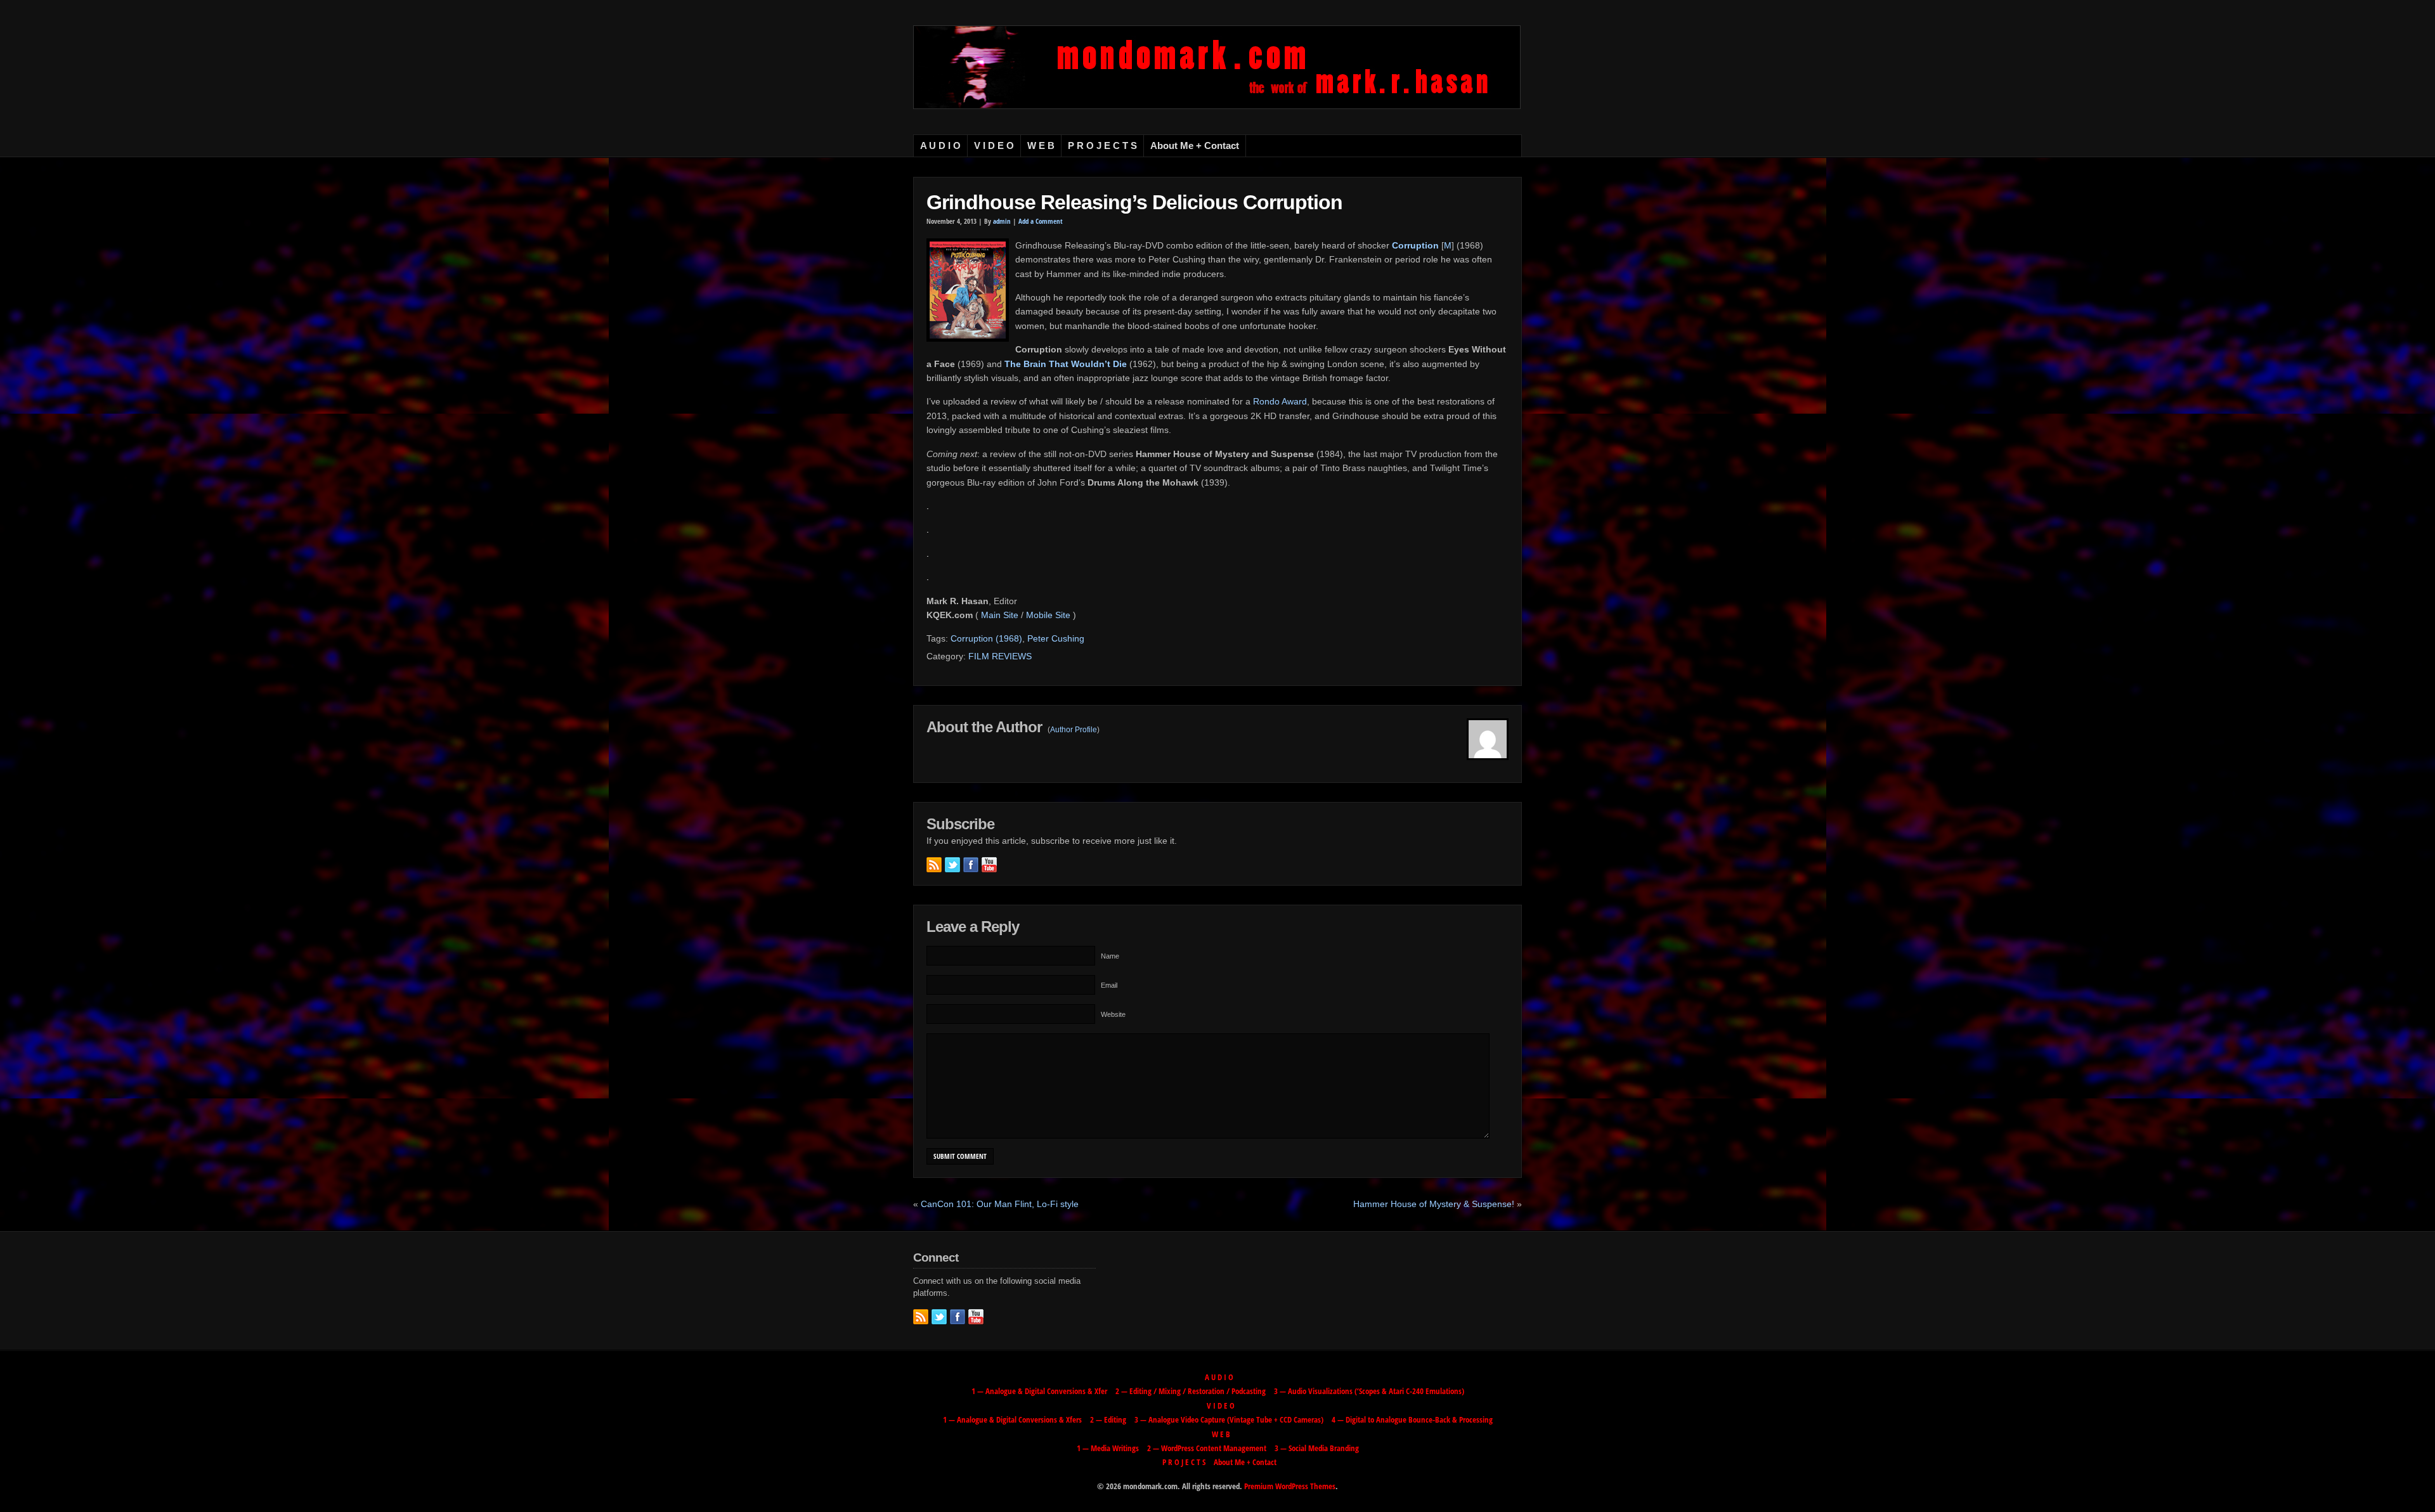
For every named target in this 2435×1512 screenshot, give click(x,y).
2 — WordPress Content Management (1207, 1448)
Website (1113, 1014)
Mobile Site (1048, 615)
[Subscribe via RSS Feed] (934, 865)
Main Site (1000, 615)
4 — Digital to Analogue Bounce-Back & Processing (1412, 1419)
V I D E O (994, 146)
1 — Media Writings (1108, 1448)
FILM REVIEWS (1000, 656)
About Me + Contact (1195, 146)
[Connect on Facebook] (971, 865)
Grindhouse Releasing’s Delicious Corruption (1134, 202)
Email (1109, 985)
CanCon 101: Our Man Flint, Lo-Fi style (1000, 1204)
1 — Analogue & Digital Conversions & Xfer (1039, 1391)
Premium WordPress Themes (1290, 1486)
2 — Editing (1108, 1419)
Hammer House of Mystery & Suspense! (1434, 1204)
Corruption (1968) (986, 638)
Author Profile (1074, 730)
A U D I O (940, 146)
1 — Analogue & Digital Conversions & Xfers (1012, 1419)
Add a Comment (1041, 221)
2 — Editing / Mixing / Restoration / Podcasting (1191, 1391)
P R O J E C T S (1102, 146)
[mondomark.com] (1217, 106)
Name (1110, 956)
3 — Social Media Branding (1317, 1448)
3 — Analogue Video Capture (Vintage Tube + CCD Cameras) (1229, 1419)
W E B (1041, 146)
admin (1002, 221)
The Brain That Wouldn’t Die (1066, 364)
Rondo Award (1280, 401)
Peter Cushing (1056, 638)
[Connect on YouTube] (989, 865)
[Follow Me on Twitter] (952, 865)
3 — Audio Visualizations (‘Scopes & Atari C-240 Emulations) (1369, 1391)
